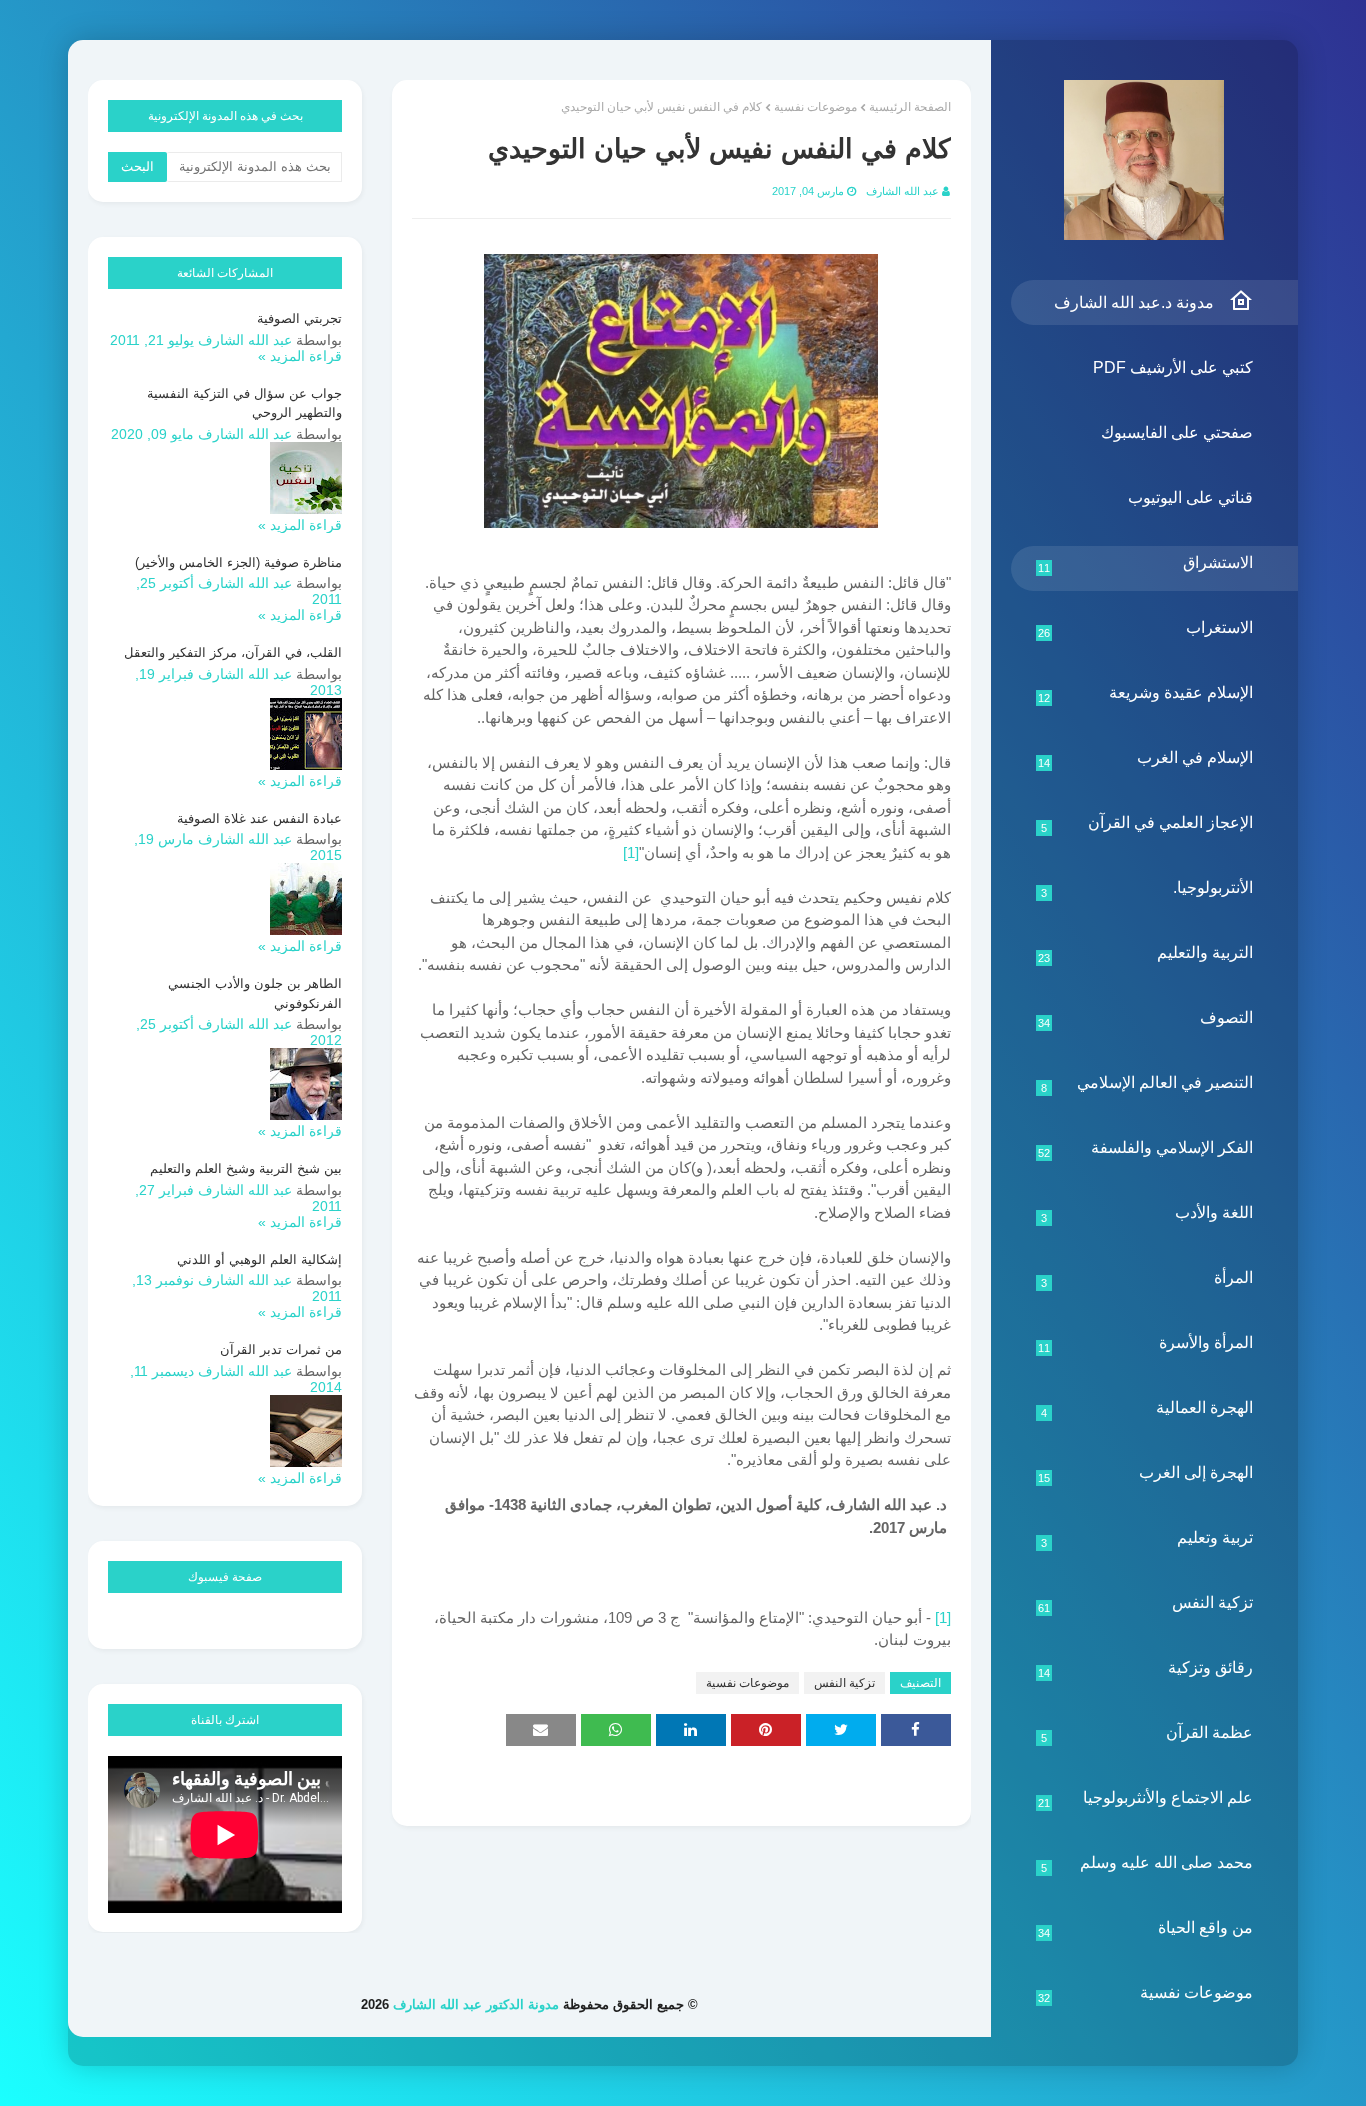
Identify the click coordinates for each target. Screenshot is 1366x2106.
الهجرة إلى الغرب (1146, 1474)
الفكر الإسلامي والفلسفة (1146, 1149)
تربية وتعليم (1147, 1539)
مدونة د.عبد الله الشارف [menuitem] (1134, 302)
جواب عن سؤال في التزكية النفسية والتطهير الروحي (244, 403)
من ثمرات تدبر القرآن (281, 1349)
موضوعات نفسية (1146, 1994)
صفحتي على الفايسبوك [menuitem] (1177, 432)
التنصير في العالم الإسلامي (1147, 1084)
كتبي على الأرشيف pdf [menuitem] (1173, 367)
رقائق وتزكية (1146, 1669)
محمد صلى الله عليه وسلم (1147, 1864)
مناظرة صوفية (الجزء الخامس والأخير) (238, 562)
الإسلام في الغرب (1146, 759)
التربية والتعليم (1146, 954)
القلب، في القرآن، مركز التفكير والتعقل (233, 652)
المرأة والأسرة (1146, 1344)
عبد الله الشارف (902, 191)
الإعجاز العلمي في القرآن (1147, 824)
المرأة (1147, 1279)
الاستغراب (1146, 629)
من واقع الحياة (1146, 1929)
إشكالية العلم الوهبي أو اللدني (259, 1259)
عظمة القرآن (1147, 1734)
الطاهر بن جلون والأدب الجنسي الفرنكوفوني (255, 993)
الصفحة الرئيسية (910, 107)
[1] (631, 852)
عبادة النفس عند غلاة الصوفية (259, 818)
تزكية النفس (1146, 1604)
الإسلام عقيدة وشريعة (1146, 694)
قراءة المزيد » (300, 356)
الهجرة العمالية (1147, 1409)
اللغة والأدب (1147, 1214)
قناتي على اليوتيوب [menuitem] (1190, 497)
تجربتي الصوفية (299, 318)
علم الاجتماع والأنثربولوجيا (1146, 1799)
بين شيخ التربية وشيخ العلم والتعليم (246, 1168)
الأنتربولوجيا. (1147, 889)
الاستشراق (1146, 564)
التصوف (1146, 1019)
